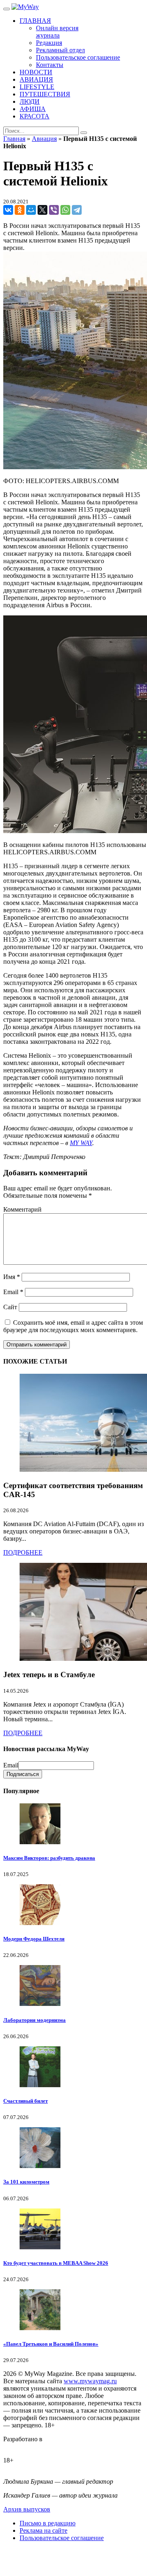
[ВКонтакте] (8, 210)
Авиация (44, 139)
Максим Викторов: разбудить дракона (49, 1858)
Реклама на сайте (43, 2530)
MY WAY (81, 1143)
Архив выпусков (27, 2509)
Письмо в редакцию (48, 2523)
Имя (12, 1277)
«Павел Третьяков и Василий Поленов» (51, 2344)
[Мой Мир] (31, 210)
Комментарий (22, 1209)
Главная (14, 139)
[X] (42, 210)
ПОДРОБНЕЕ (23, 1552)
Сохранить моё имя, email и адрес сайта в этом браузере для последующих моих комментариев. (73, 1326)
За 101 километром (26, 2182)
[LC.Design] (24, 2446)
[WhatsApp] (65, 210)
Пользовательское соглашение (62, 2538)
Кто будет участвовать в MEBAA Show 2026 (56, 2263)
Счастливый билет (26, 2101)
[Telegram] (77, 210)
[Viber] (54, 210)
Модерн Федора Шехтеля (34, 1939)
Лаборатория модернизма (35, 2020)
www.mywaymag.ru (90, 2381)
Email (13, 1292)
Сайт (10, 1307)
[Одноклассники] (20, 210)
